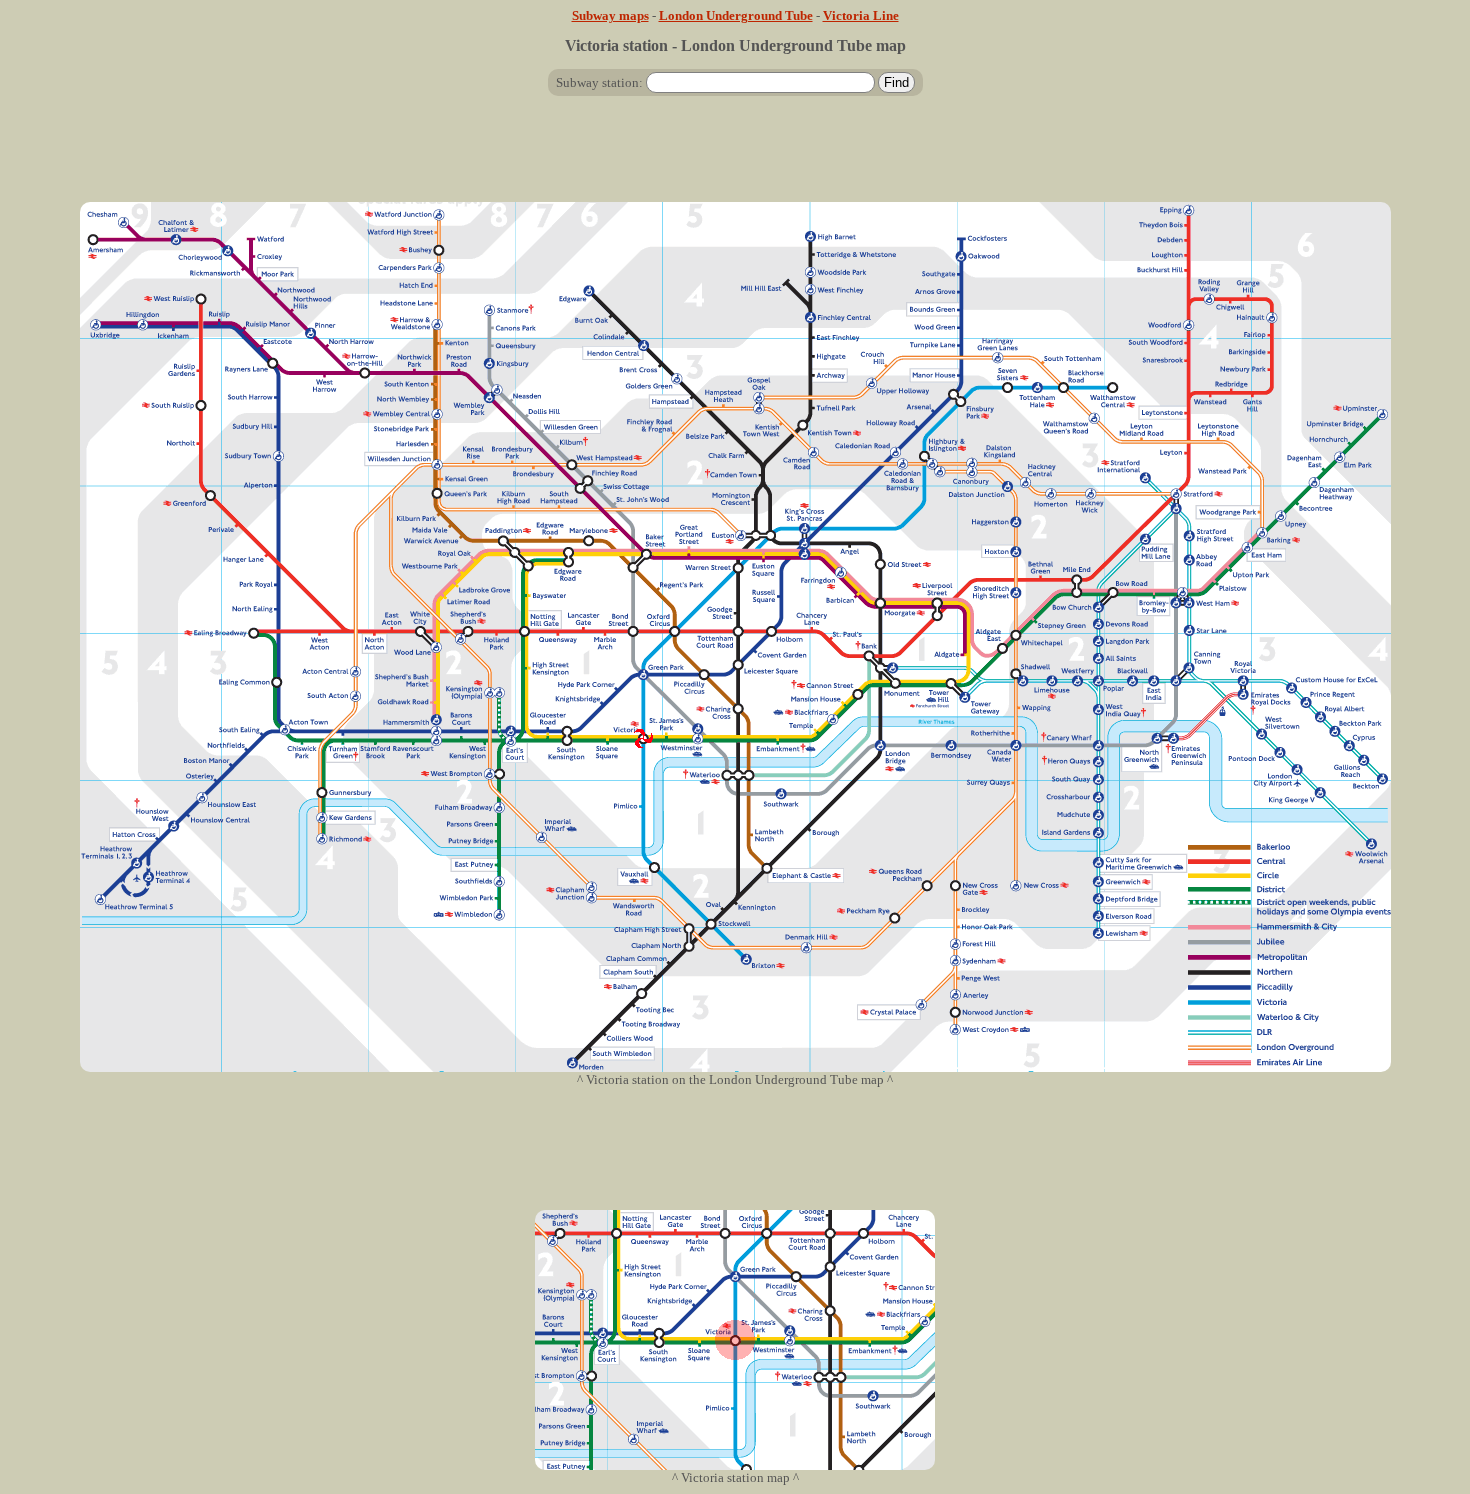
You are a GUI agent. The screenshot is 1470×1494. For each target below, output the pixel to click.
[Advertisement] (735, 157)
